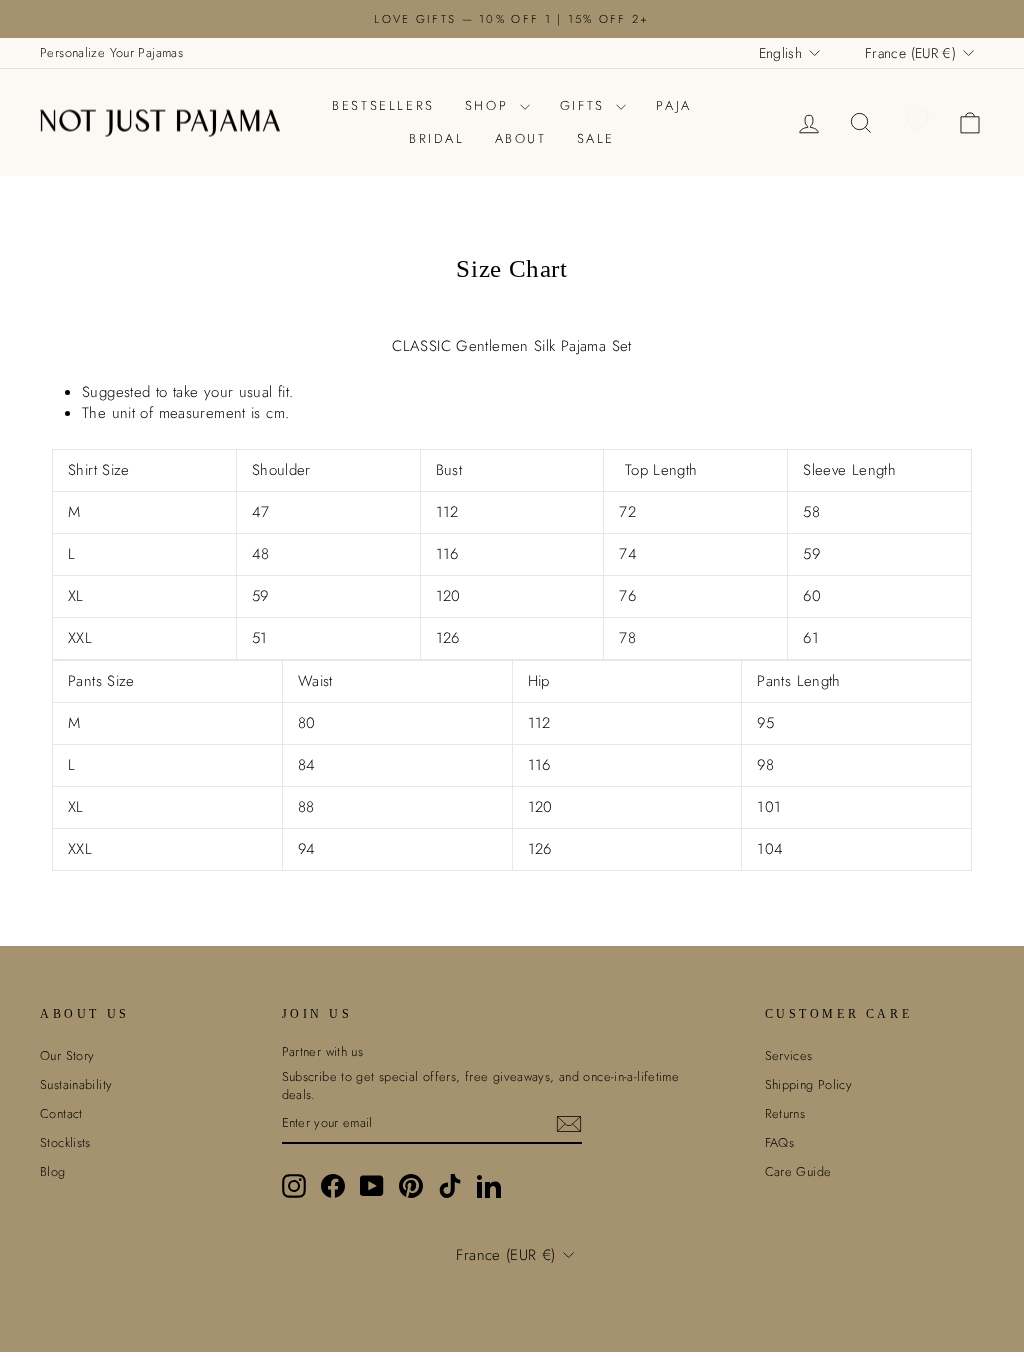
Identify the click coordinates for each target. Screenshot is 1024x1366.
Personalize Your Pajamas (111, 52)
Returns (785, 1113)
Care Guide (798, 1171)
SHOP (490, 105)
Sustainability (76, 1084)
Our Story (67, 1055)
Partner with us (323, 1052)
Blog (53, 1171)
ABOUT (521, 138)
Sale (596, 138)
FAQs (780, 1142)
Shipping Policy (809, 1084)
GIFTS (586, 105)
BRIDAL (437, 138)
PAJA (673, 105)
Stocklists (65, 1142)
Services (789, 1055)
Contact (61, 1113)
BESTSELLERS (383, 105)
